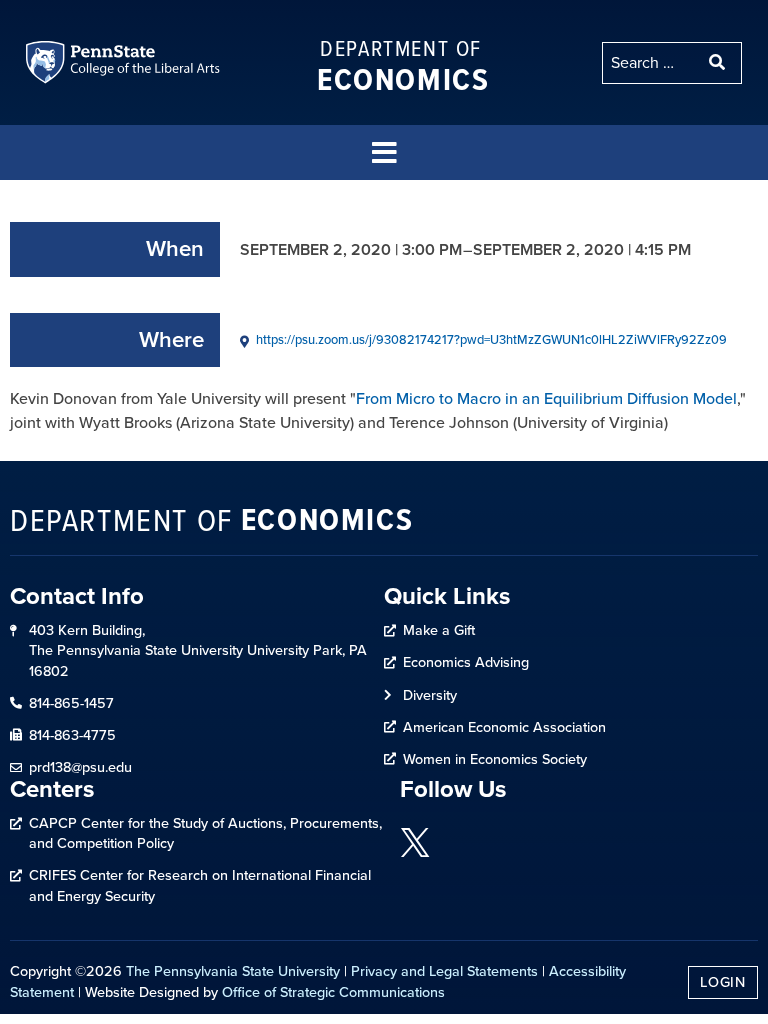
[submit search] (719, 63)
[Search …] (650, 63)
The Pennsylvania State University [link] (233, 971)
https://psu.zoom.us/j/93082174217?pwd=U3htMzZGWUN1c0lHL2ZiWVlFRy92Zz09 (491, 339)
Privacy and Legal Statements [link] (444, 971)
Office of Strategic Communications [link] (333, 992)
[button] (384, 152)
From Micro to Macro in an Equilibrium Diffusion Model (546, 398)
